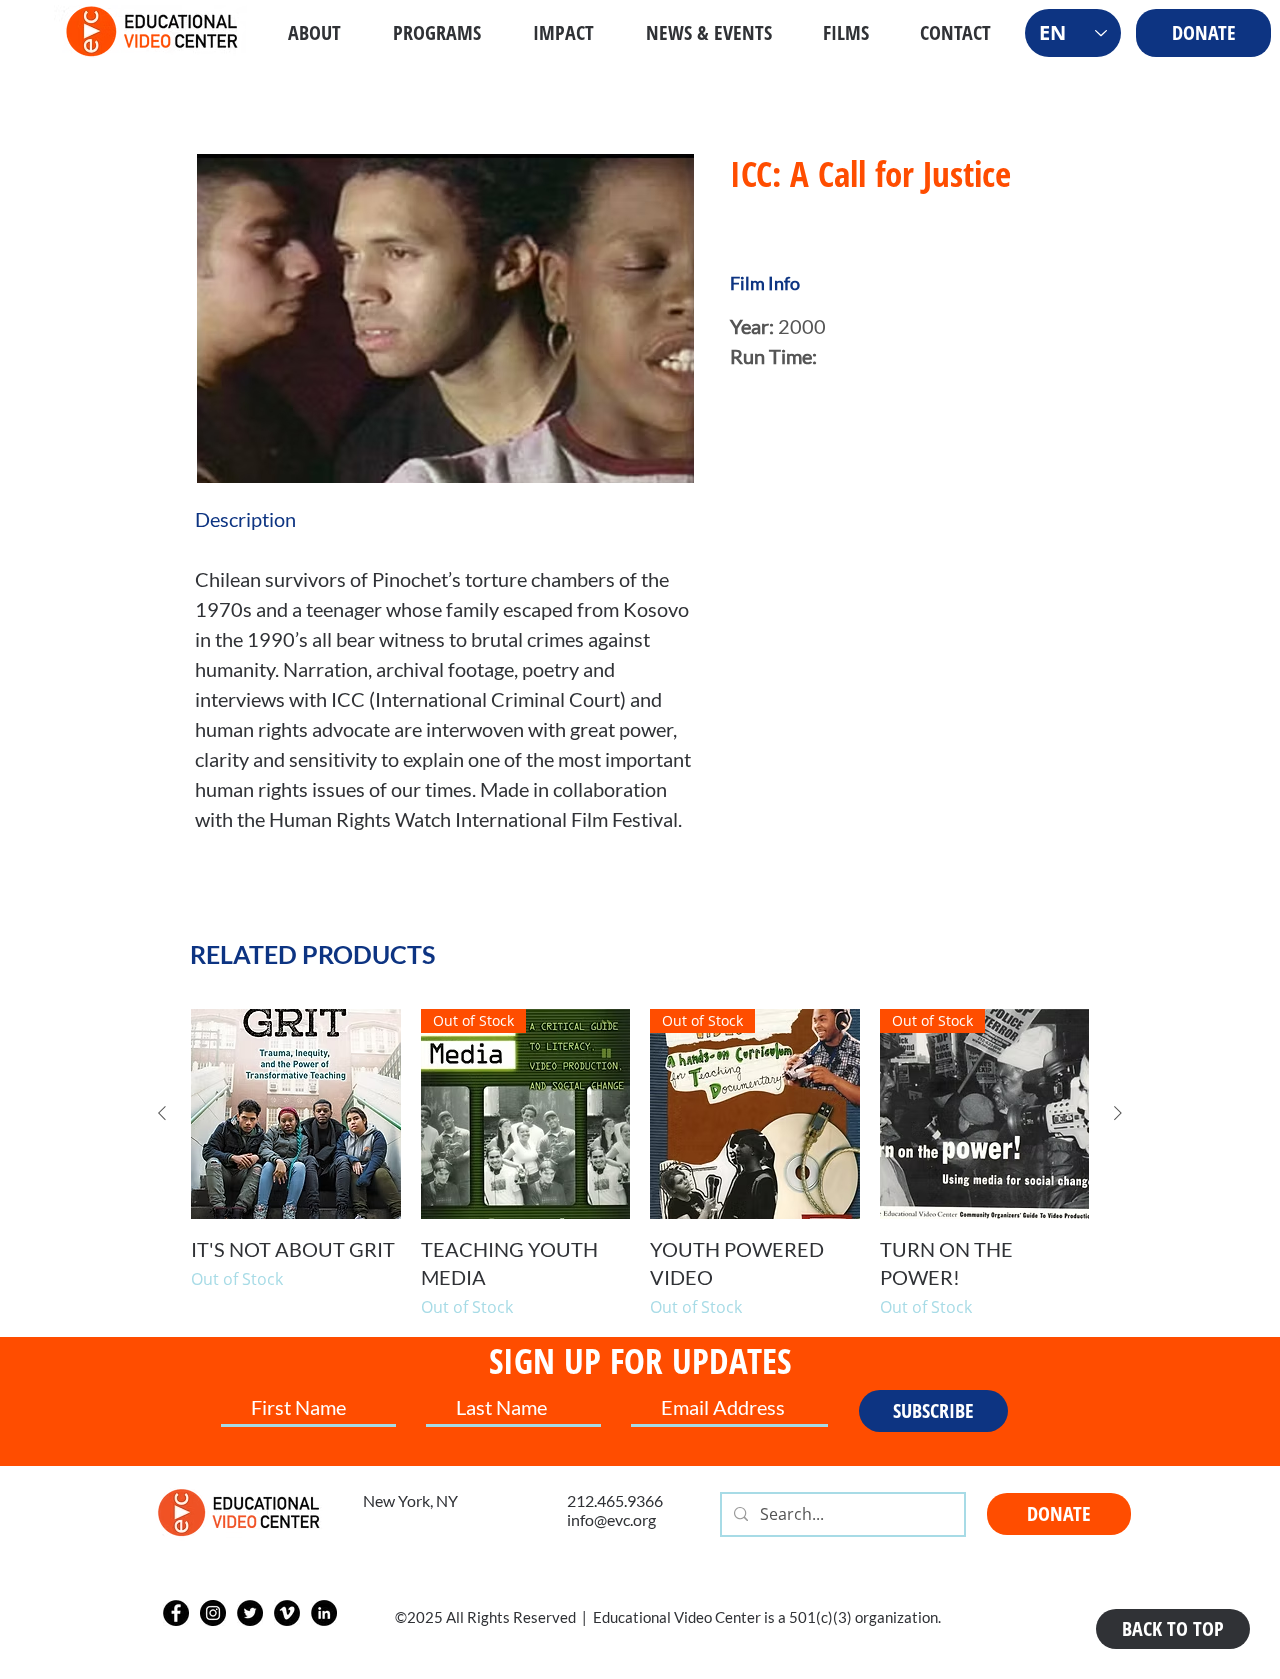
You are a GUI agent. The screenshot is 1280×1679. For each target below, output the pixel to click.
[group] (640, 1164)
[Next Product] (1118, 1113)
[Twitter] (250, 1613)
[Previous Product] (162, 1113)
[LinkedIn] (324, 1613)
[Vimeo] (287, 1613)
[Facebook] (176, 1613)
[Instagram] (213, 1613)
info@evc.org (611, 1519)
